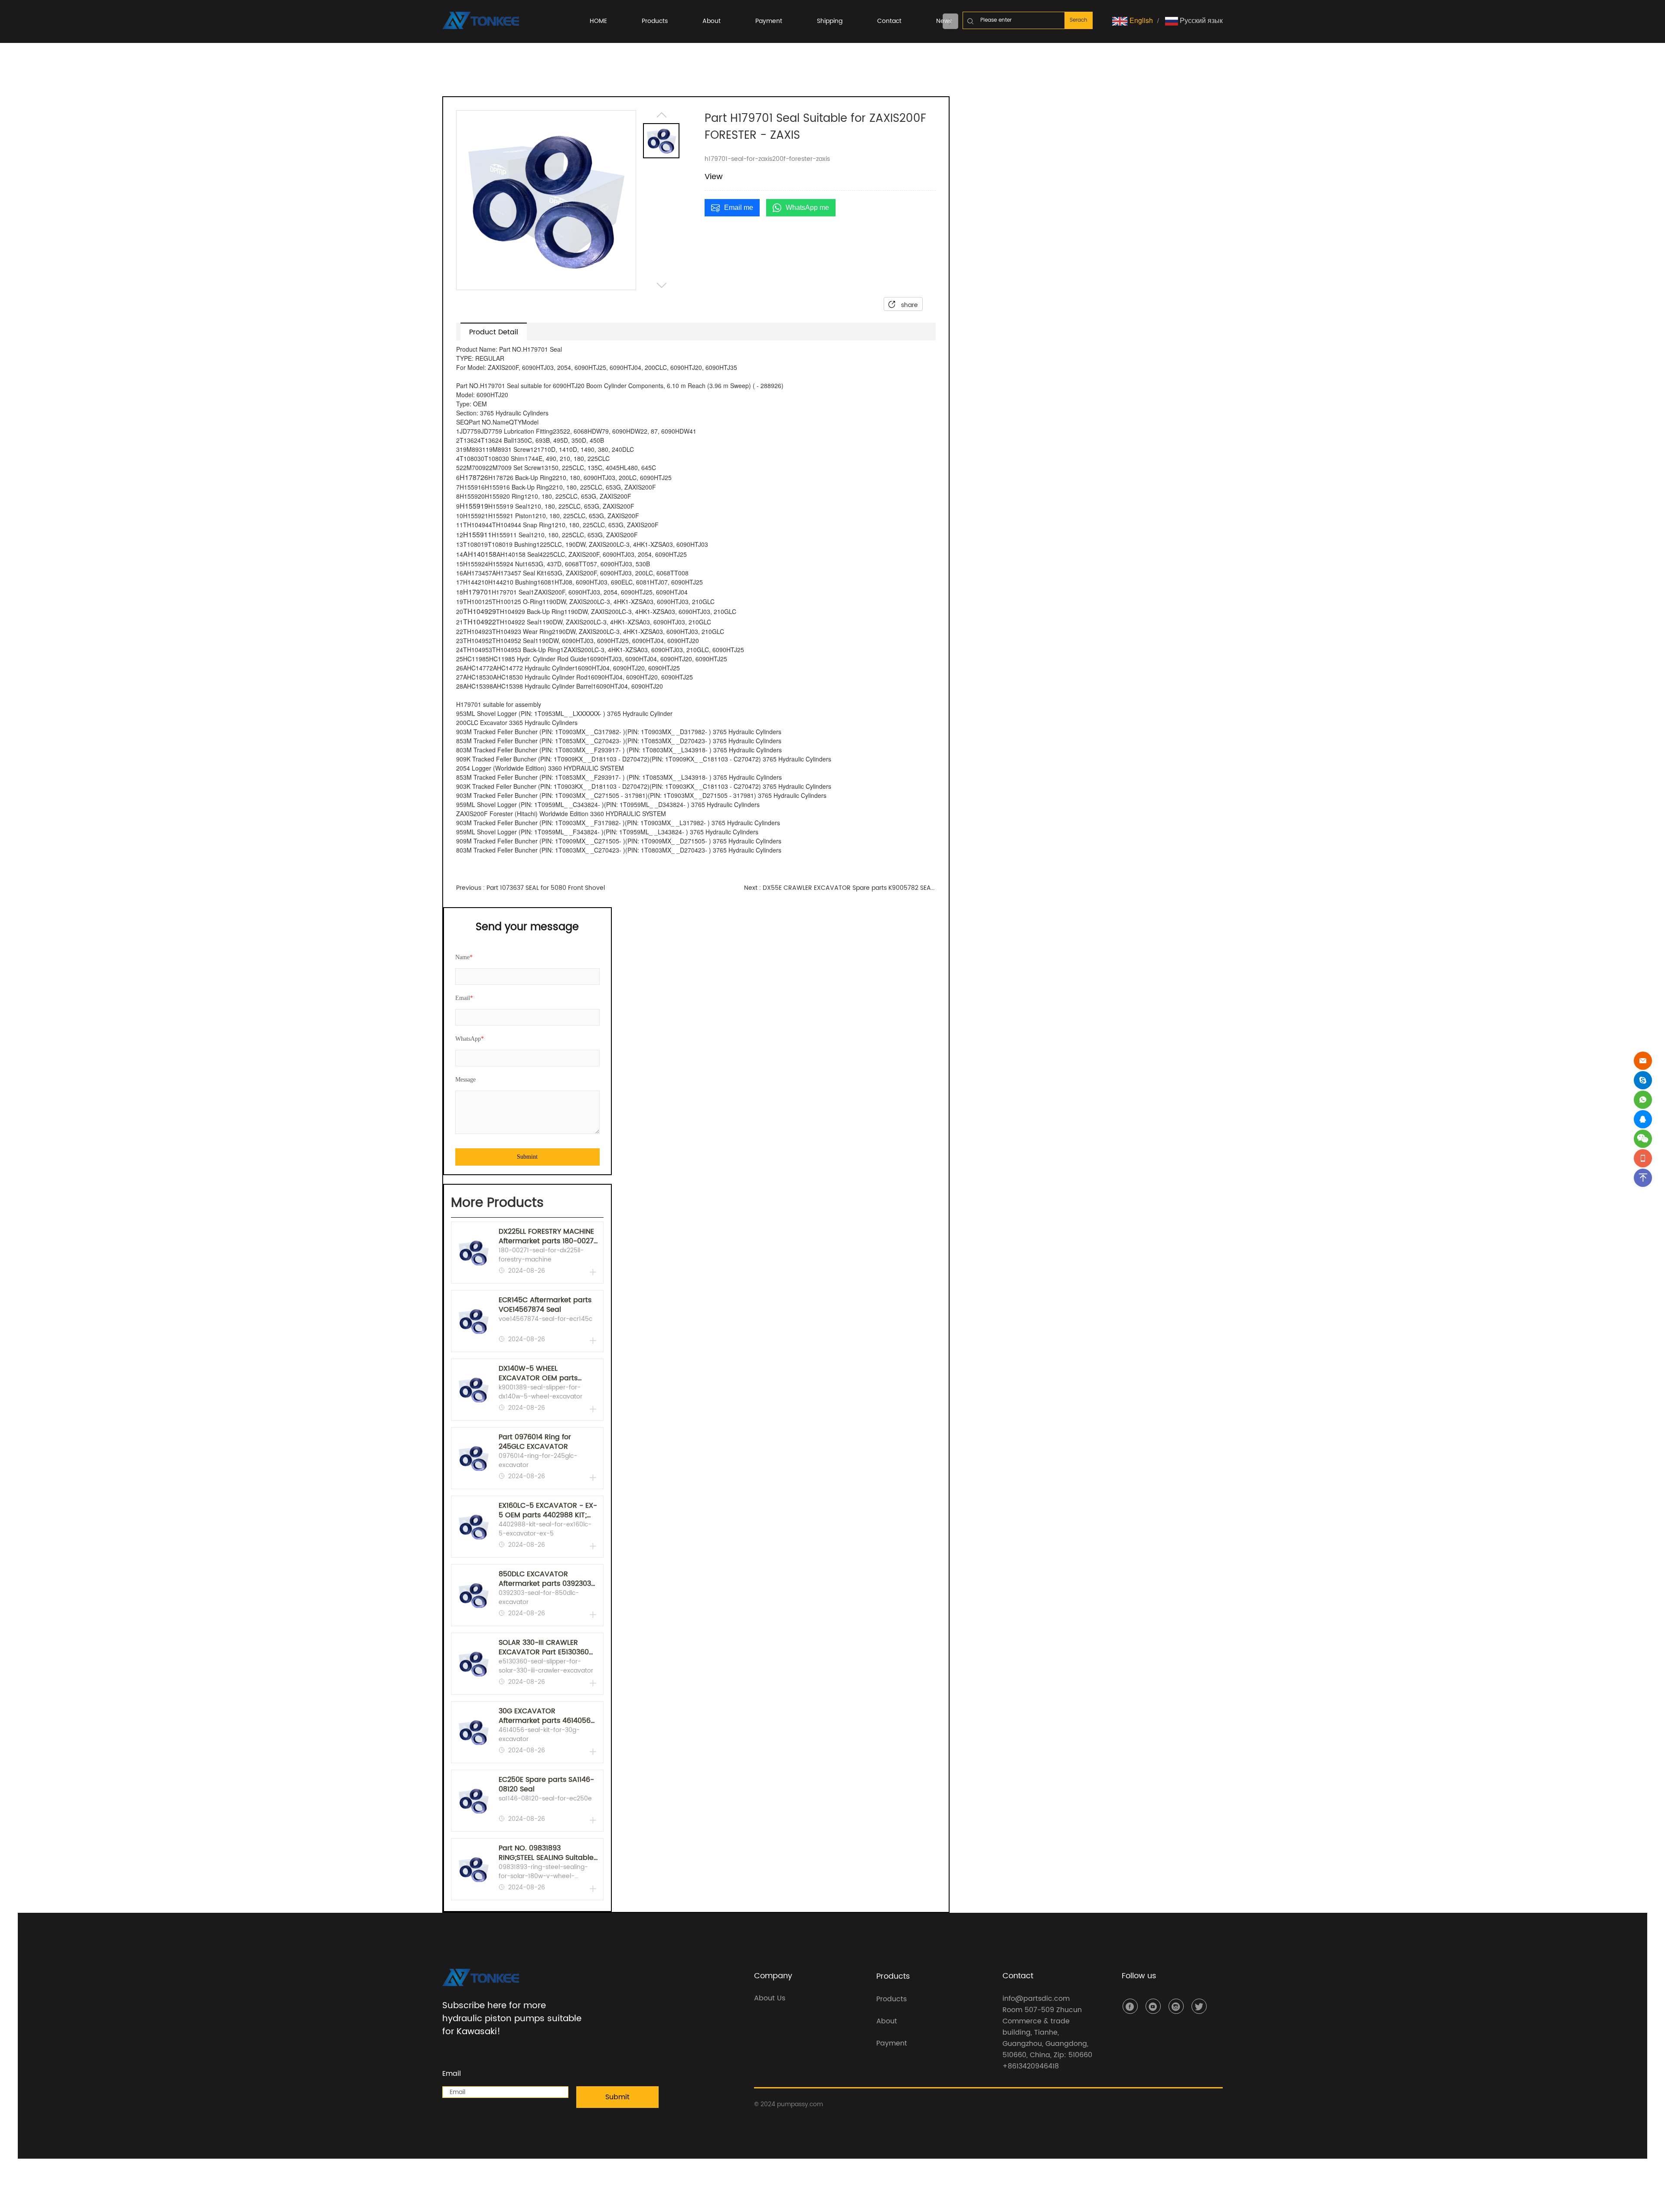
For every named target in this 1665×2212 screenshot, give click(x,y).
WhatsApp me (807, 207)
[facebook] (1130, 2006)
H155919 (474, 506)
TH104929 (480, 611)
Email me (739, 207)
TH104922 (480, 622)
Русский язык (1200, 20)
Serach (1079, 20)
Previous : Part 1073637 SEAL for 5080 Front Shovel (531, 888)
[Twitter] (1199, 2006)
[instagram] (1176, 2006)
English (1140, 20)
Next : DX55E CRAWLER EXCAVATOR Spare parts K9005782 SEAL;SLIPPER (840, 888)
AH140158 (480, 554)
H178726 (474, 477)
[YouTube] (1153, 2006)
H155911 (477, 534)
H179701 (477, 592)
